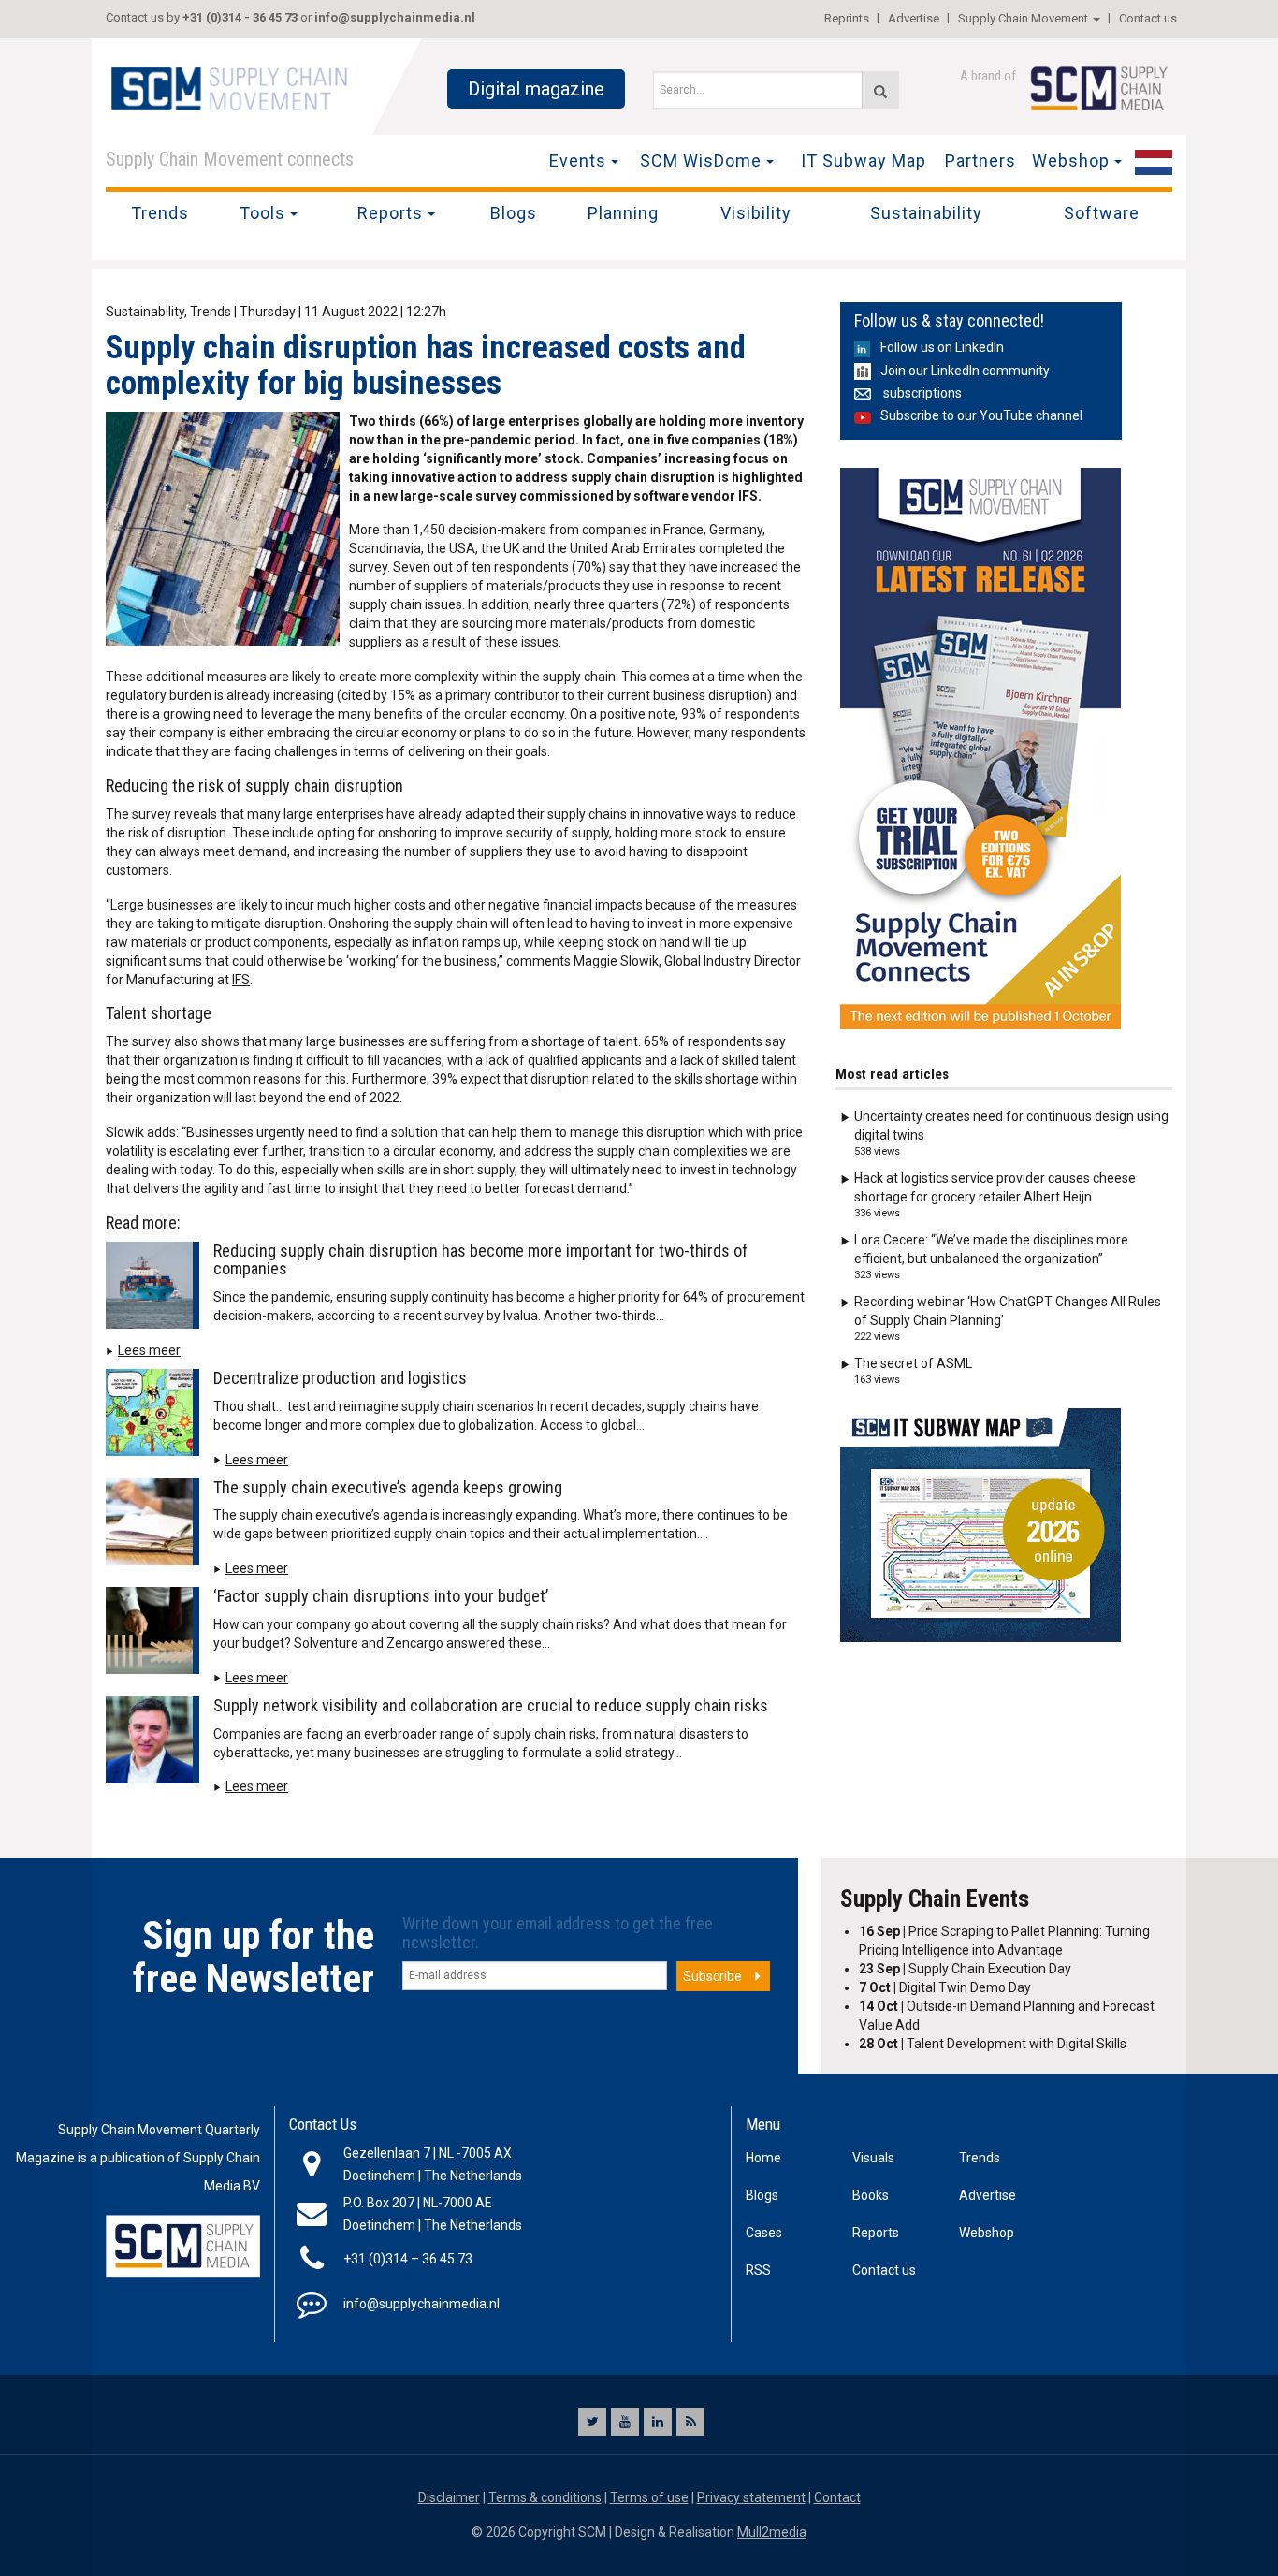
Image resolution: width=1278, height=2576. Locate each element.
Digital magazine (536, 89)
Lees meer (149, 1350)
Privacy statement (751, 2497)
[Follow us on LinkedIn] (658, 2422)
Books (871, 2195)
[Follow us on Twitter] (592, 2422)
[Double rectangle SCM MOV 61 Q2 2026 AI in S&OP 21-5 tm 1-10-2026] (980, 749)
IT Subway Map (864, 160)
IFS (241, 980)
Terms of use (649, 2497)
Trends (160, 213)
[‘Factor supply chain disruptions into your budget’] (157, 1634)
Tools (262, 213)
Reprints (847, 18)
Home (763, 2158)
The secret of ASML (913, 1363)
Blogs (514, 213)
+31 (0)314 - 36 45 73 (240, 17)
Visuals (873, 2158)
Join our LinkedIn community (965, 371)
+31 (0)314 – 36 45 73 (408, 2259)
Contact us (1148, 18)
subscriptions (921, 393)
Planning (623, 213)
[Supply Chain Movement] (228, 88)
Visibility (756, 213)
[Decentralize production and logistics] (157, 1416)
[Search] (880, 90)
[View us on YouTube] (625, 2422)
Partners (980, 160)
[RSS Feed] (690, 2422)
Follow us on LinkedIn (942, 347)
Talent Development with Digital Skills (993, 2044)
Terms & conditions (545, 2497)
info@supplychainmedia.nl (395, 17)
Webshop (1071, 160)
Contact (837, 2497)
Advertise (914, 18)
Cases (764, 2233)
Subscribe (712, 1976)
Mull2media (772, 2532)
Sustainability (926, 213)
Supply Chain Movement (1023, 18)
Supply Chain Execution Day (965, 1969)
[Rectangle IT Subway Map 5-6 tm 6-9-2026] (980, 1525)
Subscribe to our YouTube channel (981, 415)
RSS (758, 2270)
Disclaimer (449, 2497)
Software (1102, 213)
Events (578, 160)
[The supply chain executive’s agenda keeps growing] (157, 1525)
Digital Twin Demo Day (945, 1987)
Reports (390, 213)
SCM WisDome (701, 160)
